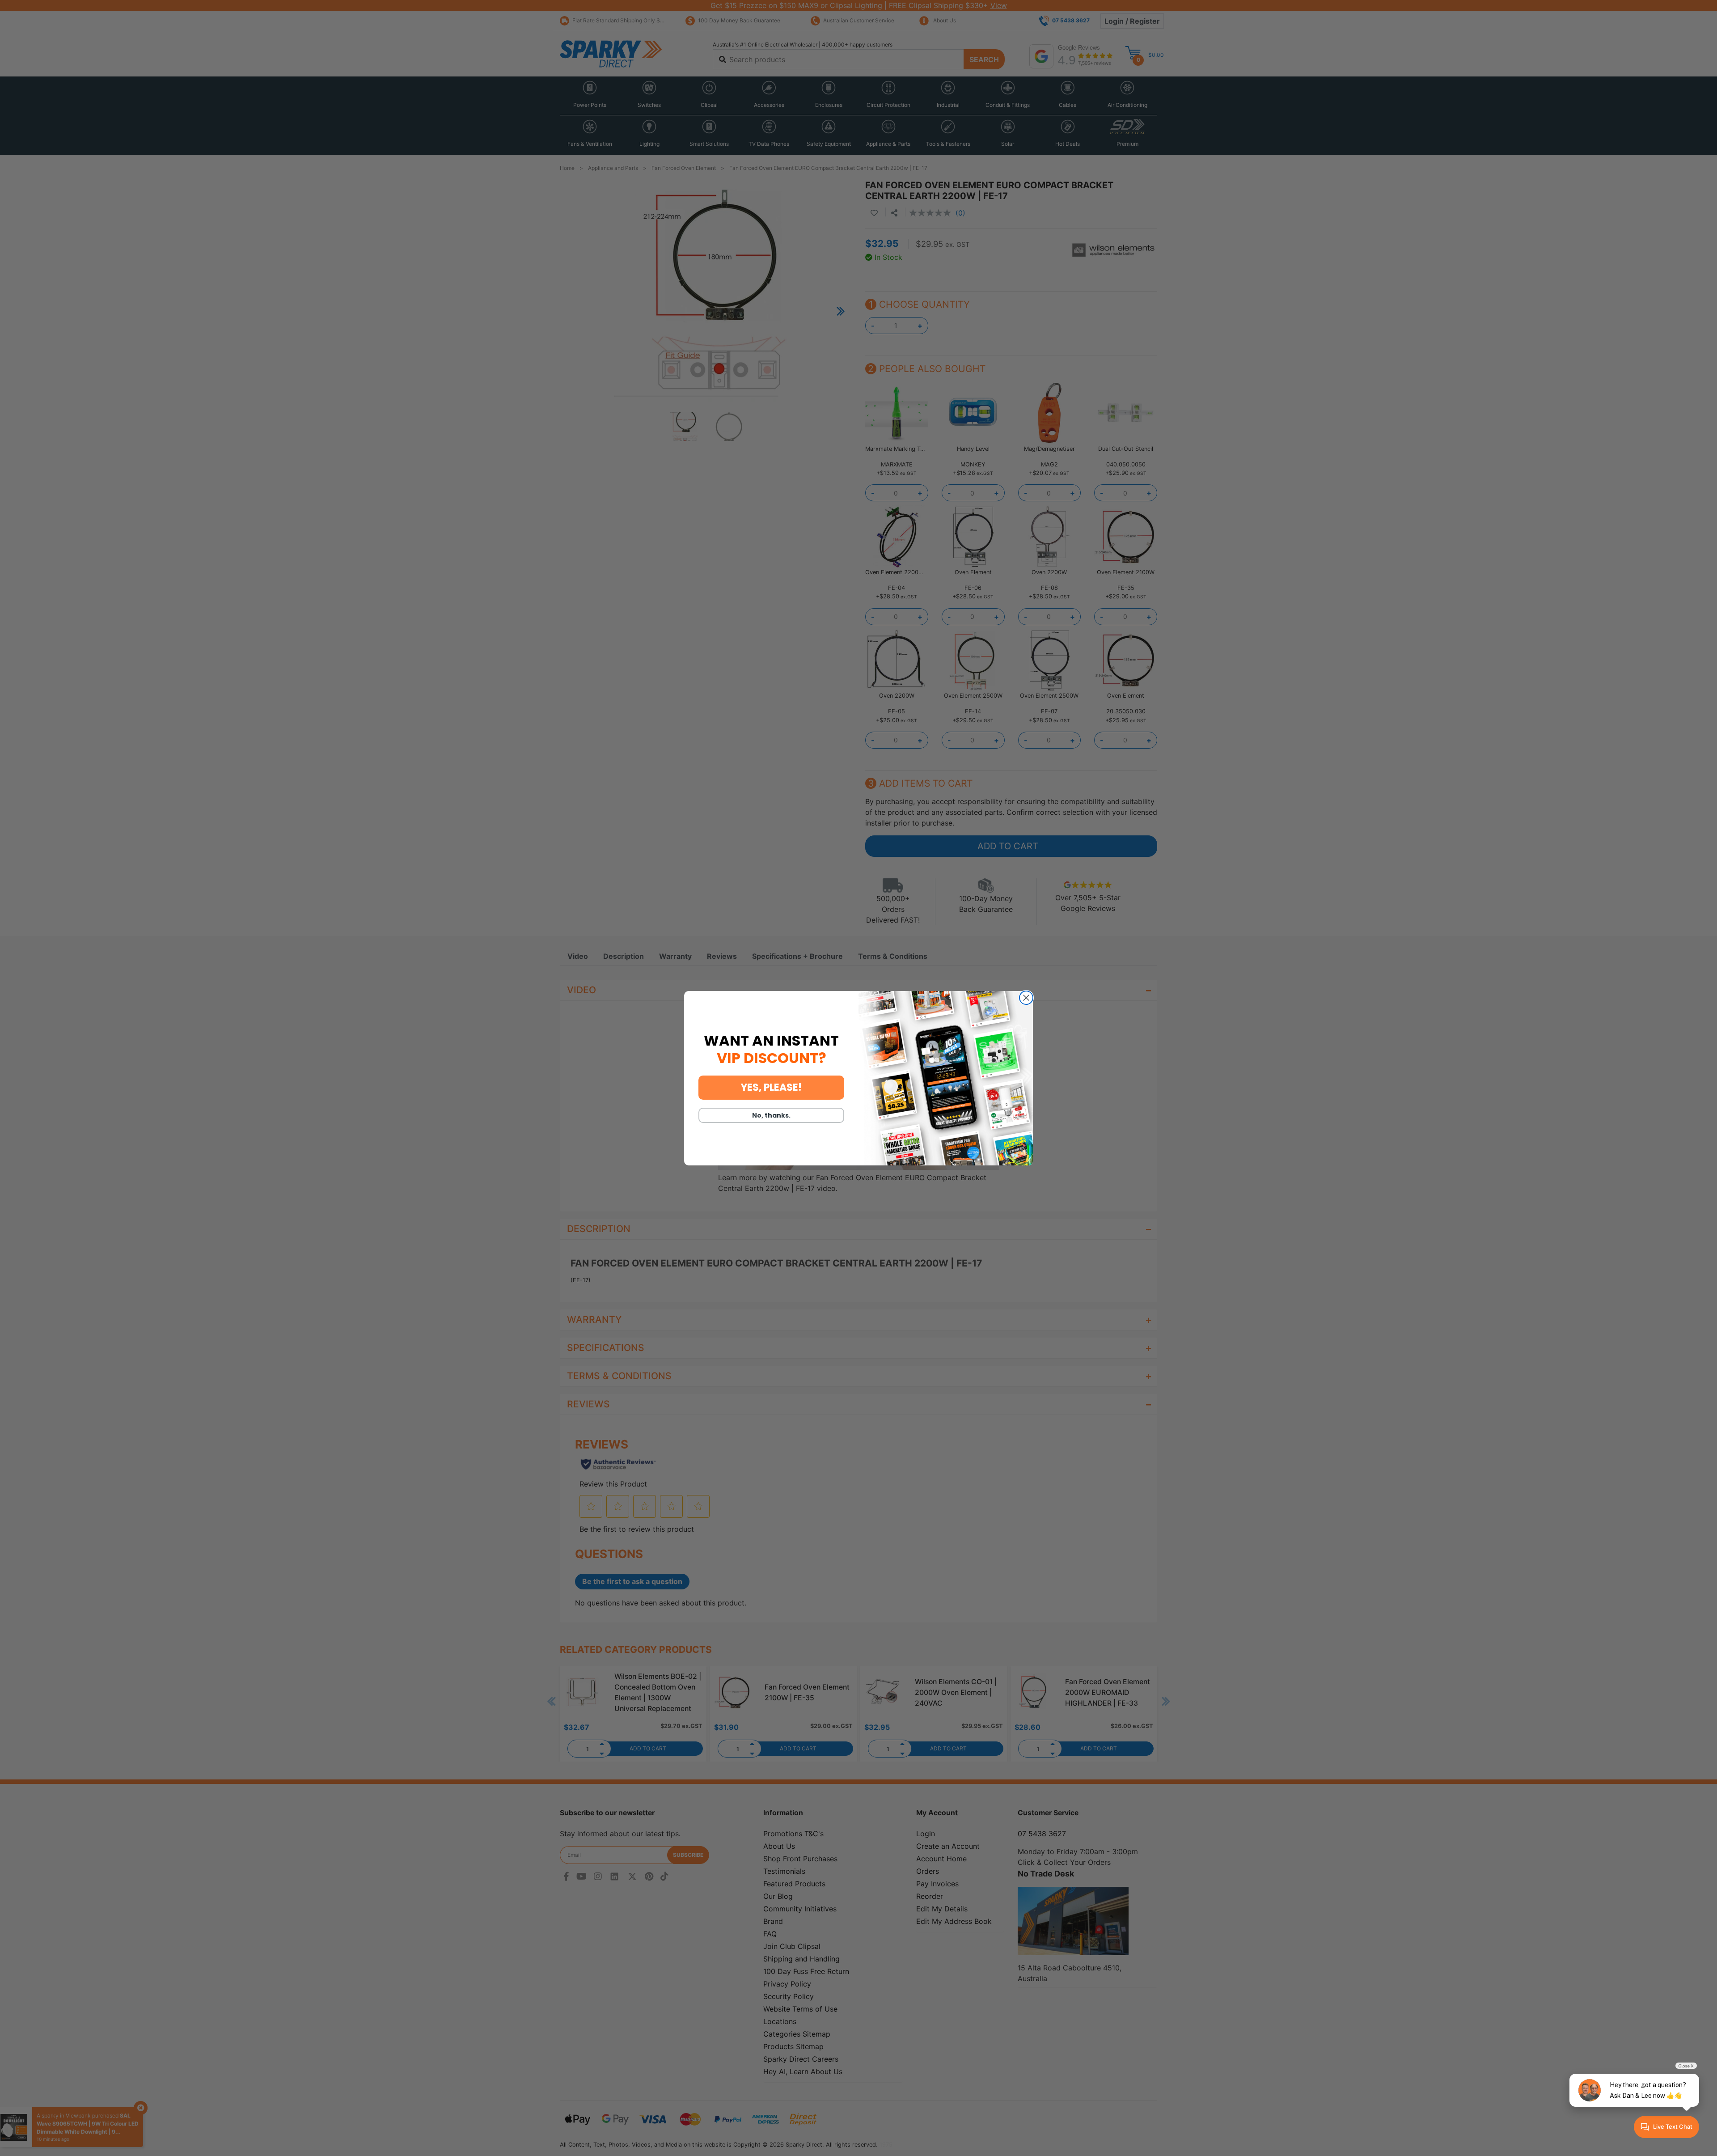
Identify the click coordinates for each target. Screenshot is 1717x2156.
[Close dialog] (1026, 998)
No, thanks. (771, 1115)
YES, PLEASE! (771, 1087)
